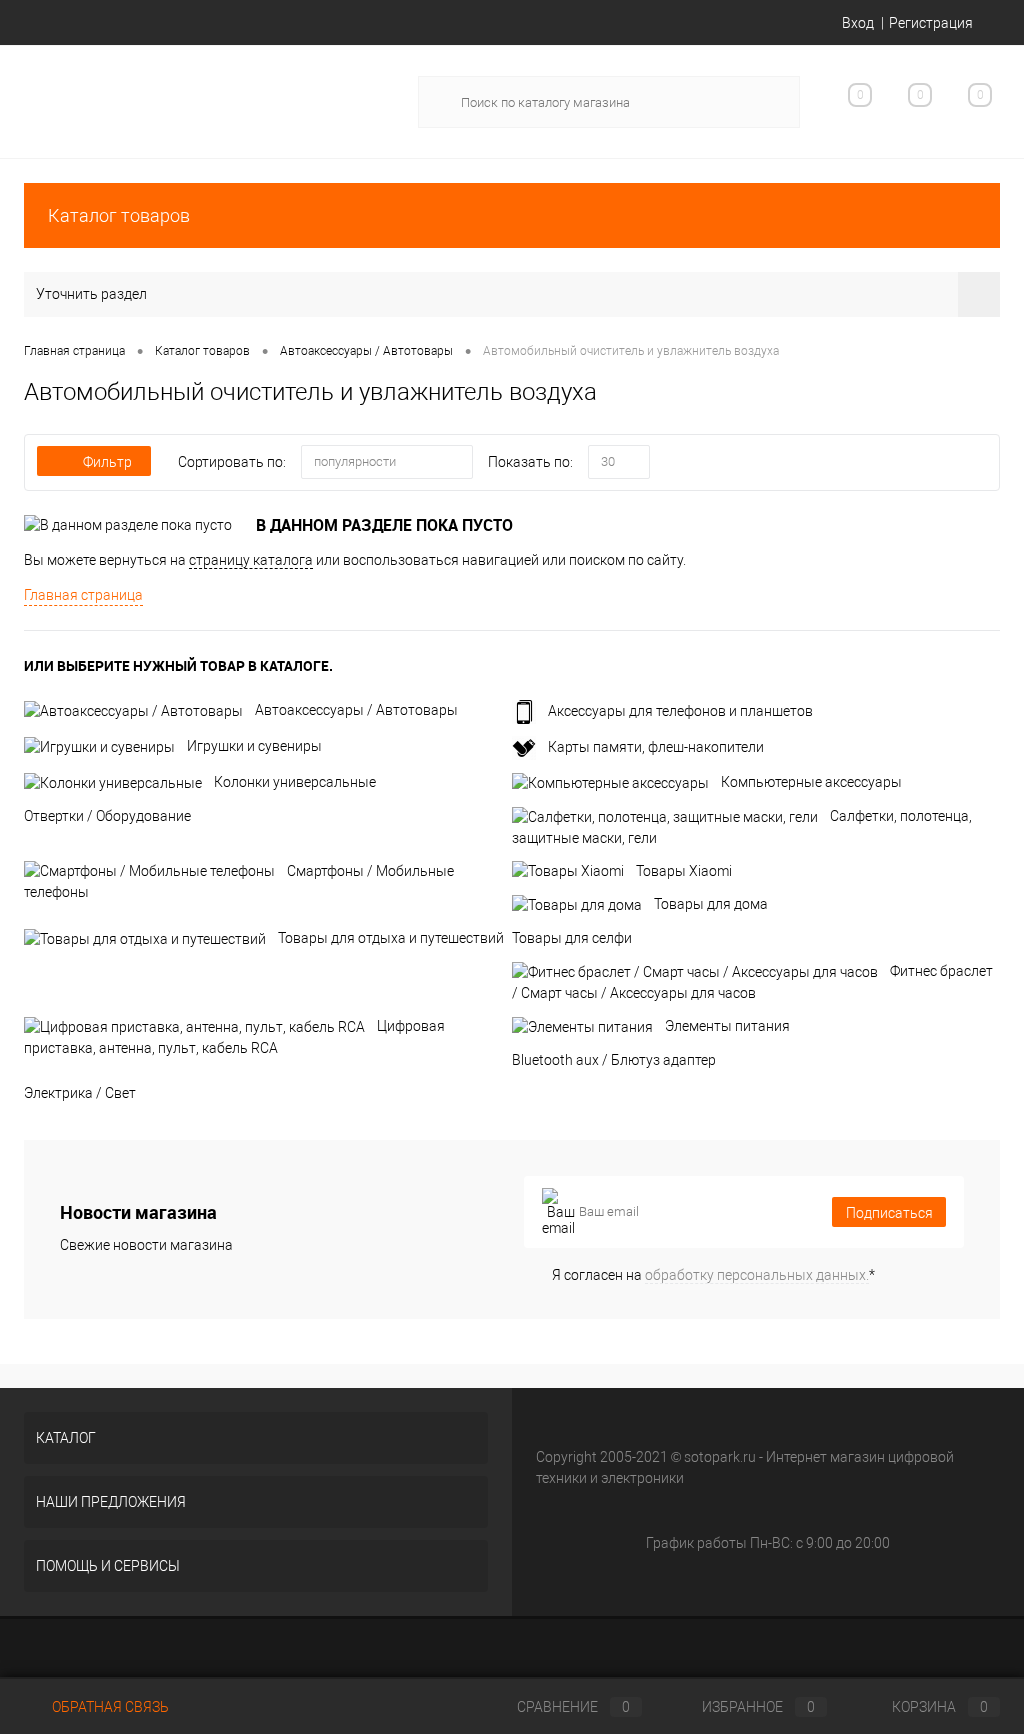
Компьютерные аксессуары (811, 782)
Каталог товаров (119, 215)
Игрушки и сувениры (254, 746)
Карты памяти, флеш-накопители (656, 747)
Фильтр (107, 462)
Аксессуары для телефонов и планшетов (680, 711)
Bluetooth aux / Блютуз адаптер (614, 1060)
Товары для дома (711, 904)
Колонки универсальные (295, 782)
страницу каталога (251, 560)
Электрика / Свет (80, 1093)
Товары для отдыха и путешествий (391, 938)
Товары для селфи (572, 938)
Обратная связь (109, 1707)
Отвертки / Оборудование (107, 816)
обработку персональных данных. (757, 1275)
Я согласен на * (713, 1275)
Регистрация (931, 23)
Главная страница (83, 595)
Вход (858, 23)
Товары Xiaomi (684, 871)
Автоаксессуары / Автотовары (356, 710)
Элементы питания (727, 1026)
